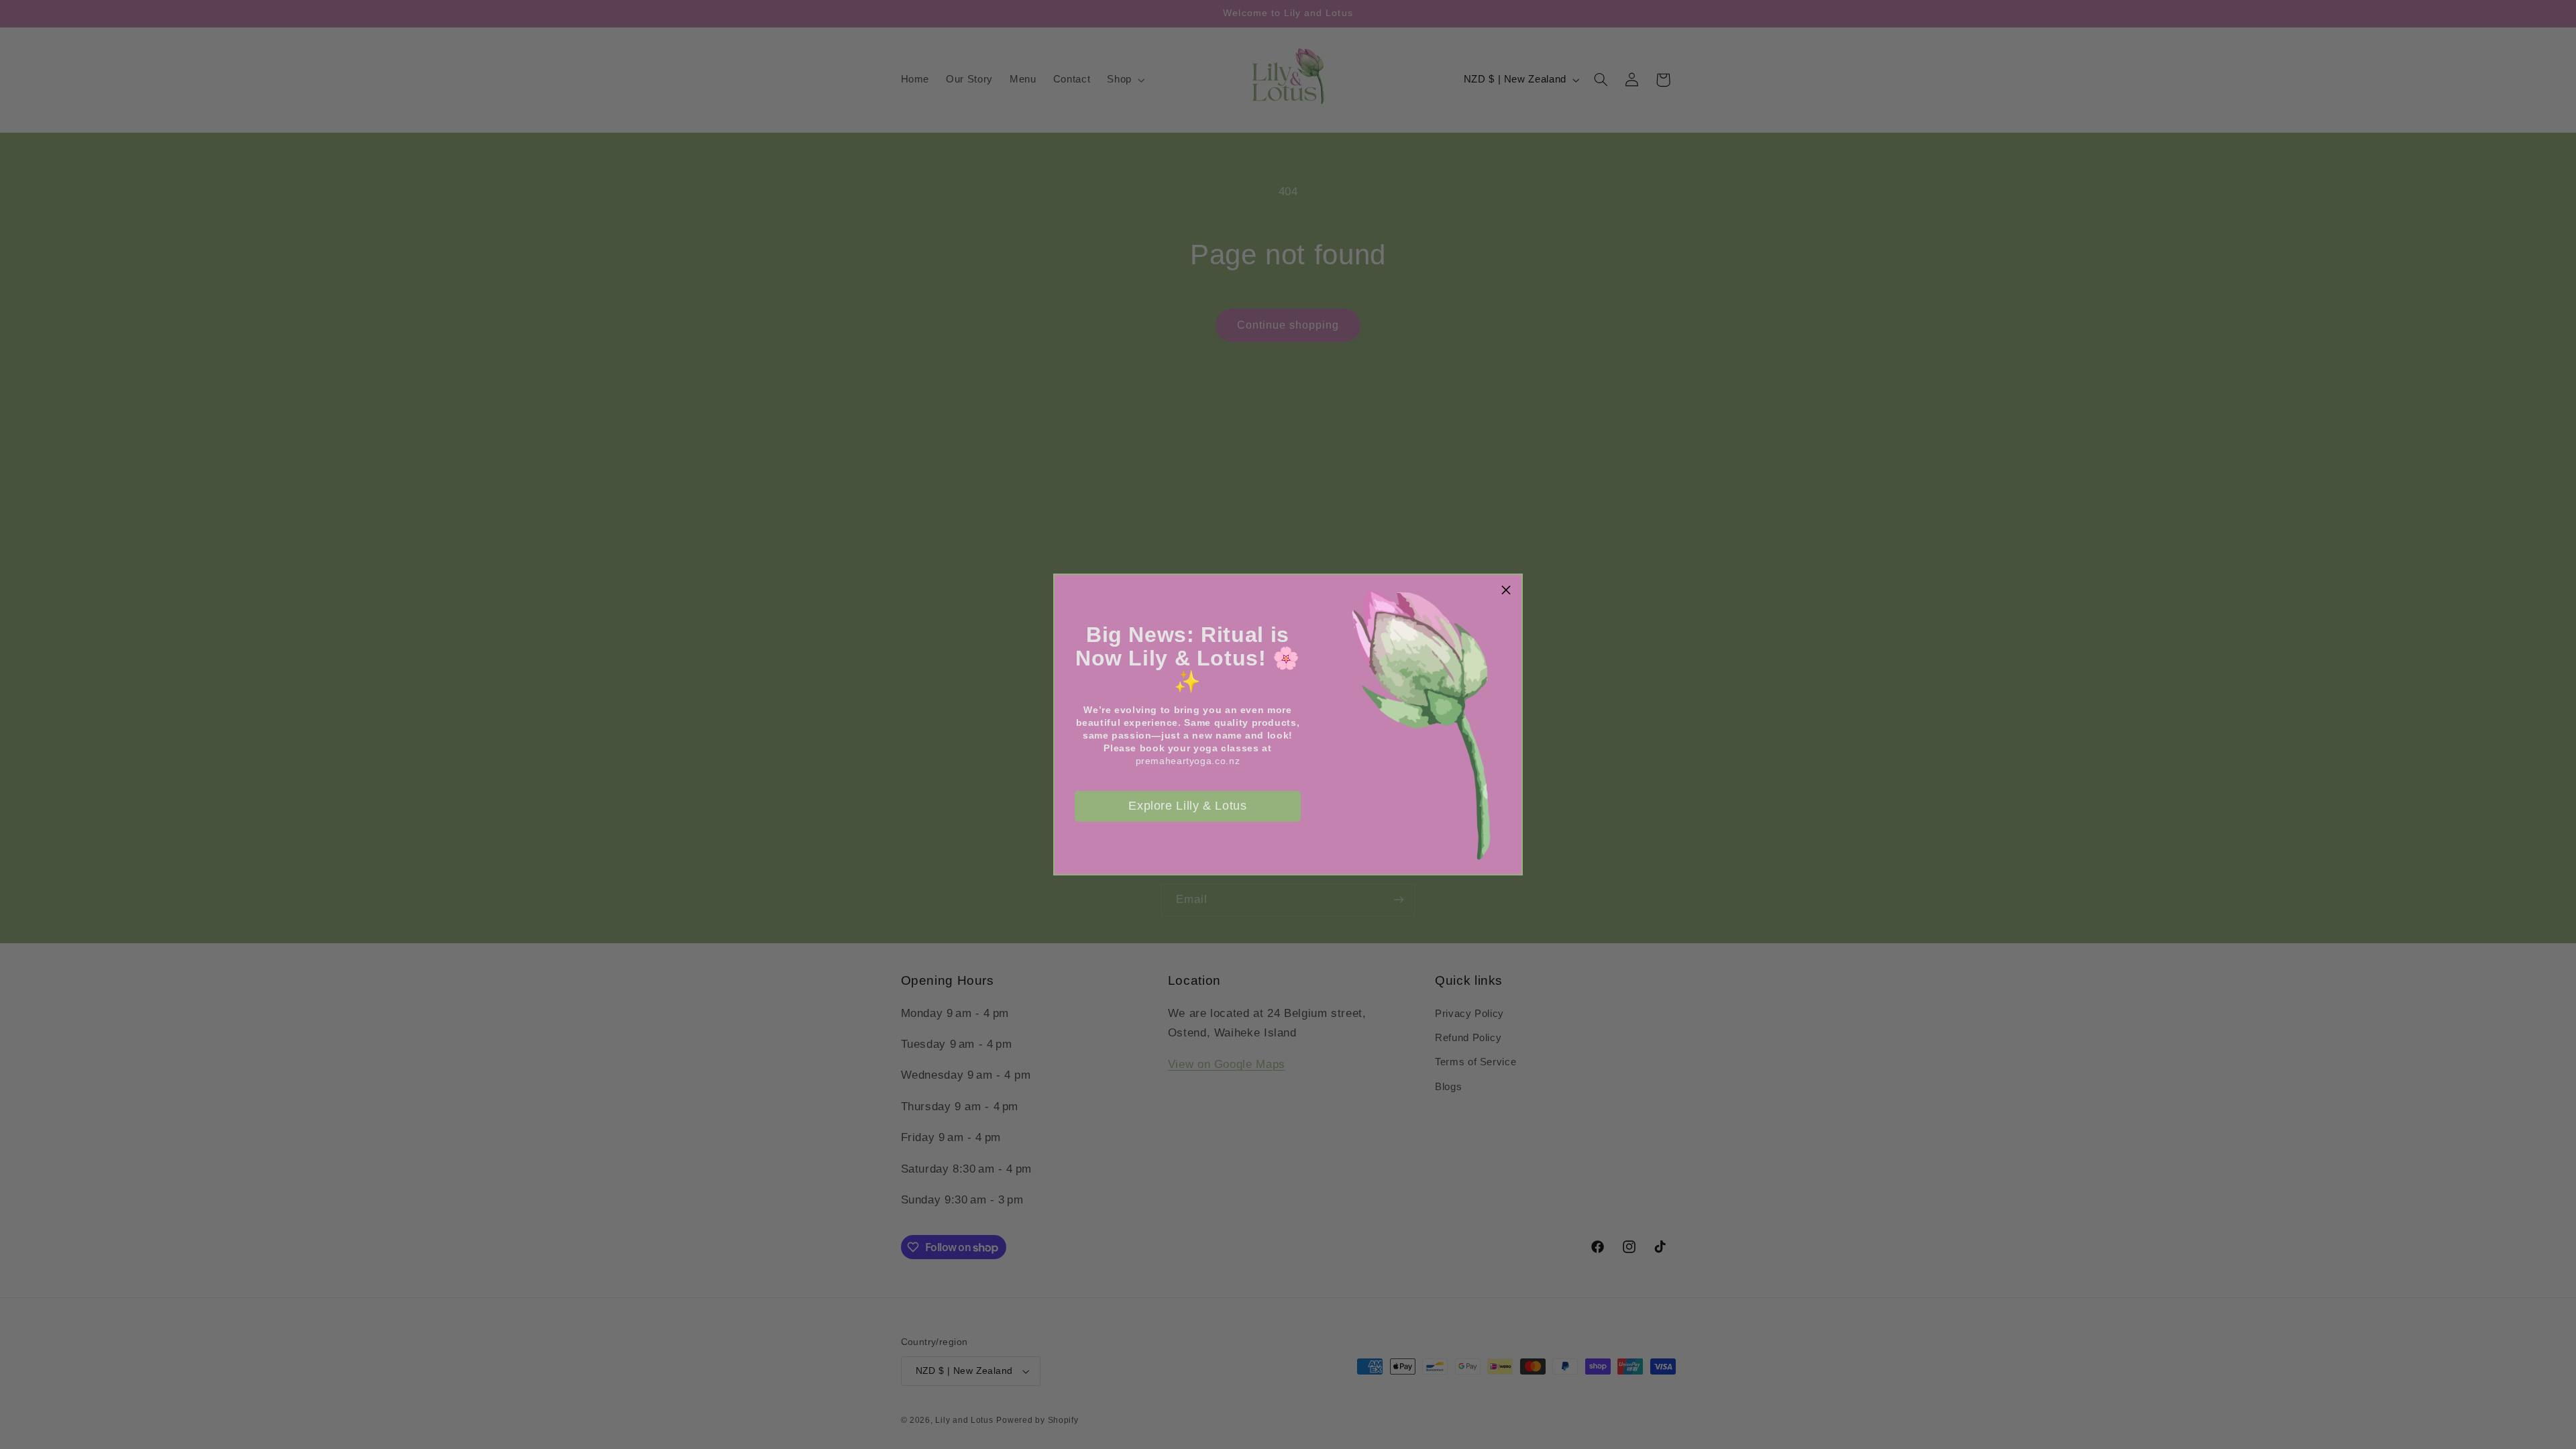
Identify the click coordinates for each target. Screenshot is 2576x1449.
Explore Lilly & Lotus (1187, 806)
